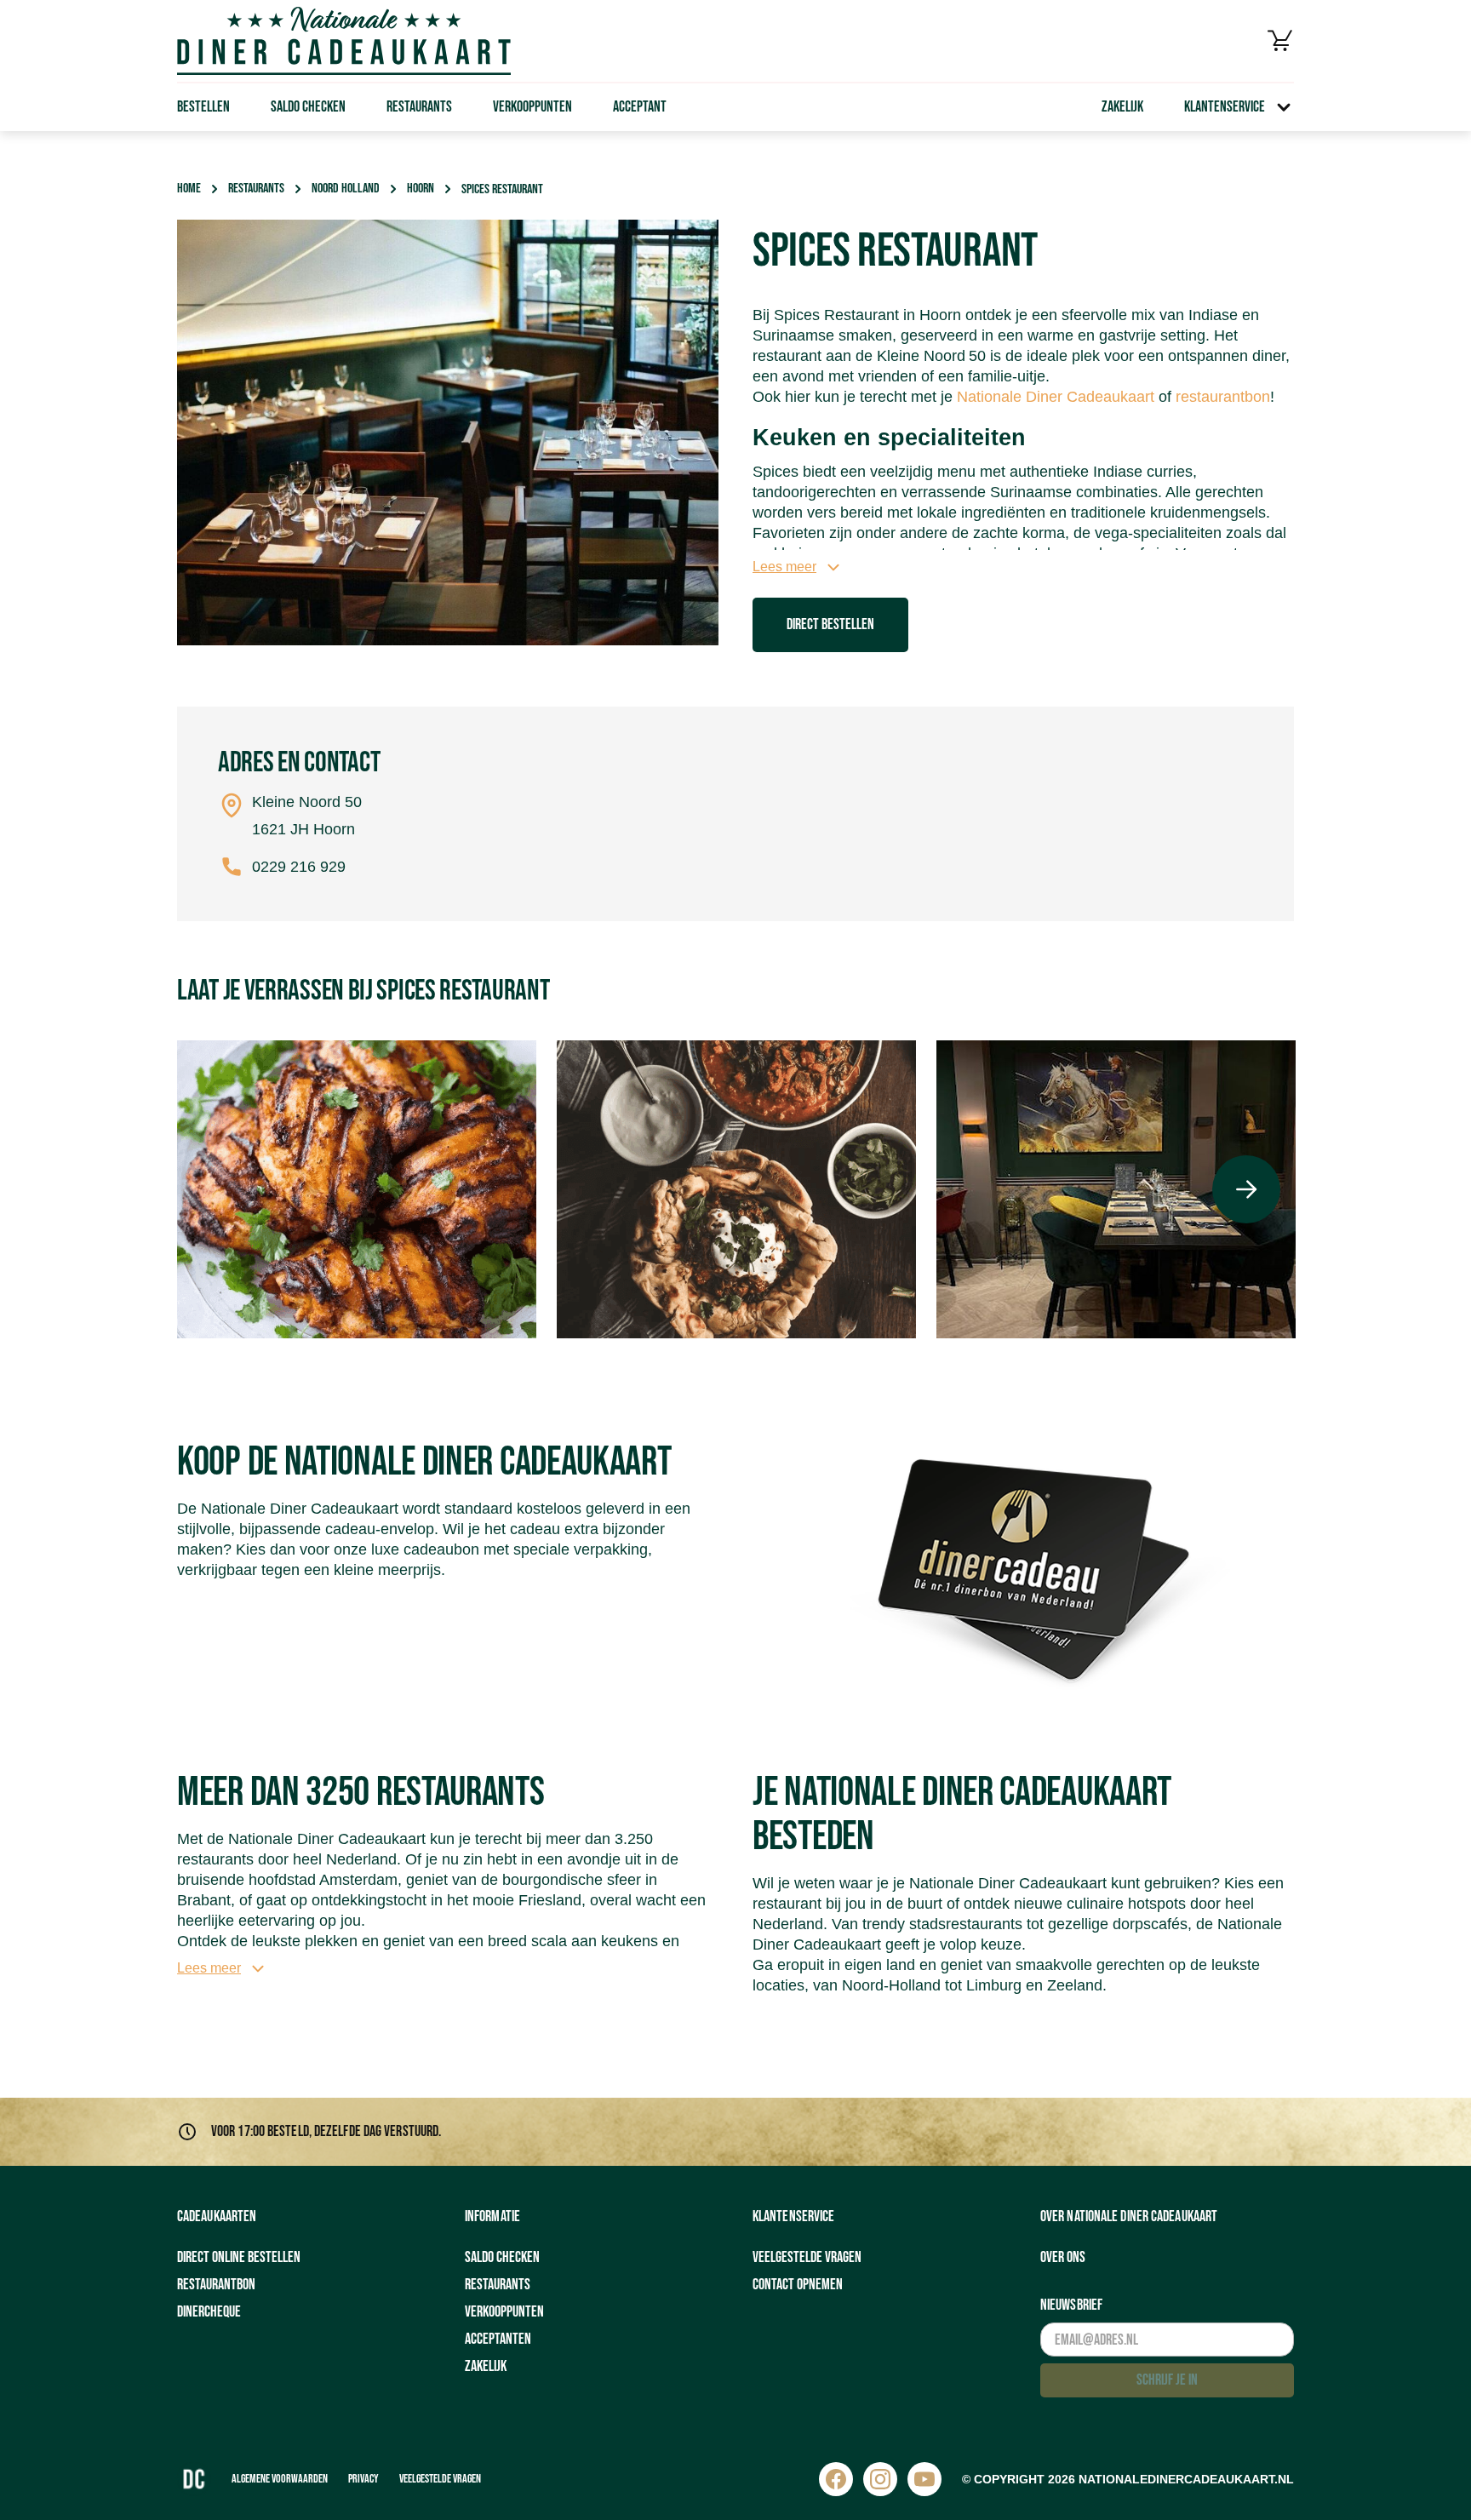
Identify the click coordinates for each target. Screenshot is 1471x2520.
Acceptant (640, 107)
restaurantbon (1223, 397)
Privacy (363, 2479)
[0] (1280, 41)
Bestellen (203, 107)
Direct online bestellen (239, 2257)
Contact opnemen (798, 2285)
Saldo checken (308, 107)
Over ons (1063, 2257)
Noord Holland (346, 189)
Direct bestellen (830, 624)
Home (189, 189)
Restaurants (419, 107)
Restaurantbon (216, 2285)
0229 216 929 (299, 867)
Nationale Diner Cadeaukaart (1056, 397)
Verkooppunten (532, 107)
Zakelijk (1122, 107)
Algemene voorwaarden (280, 2479)
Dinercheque (209, 2312)
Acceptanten (498, 2339)
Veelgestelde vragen (807, 2257)
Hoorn (421, 189)
